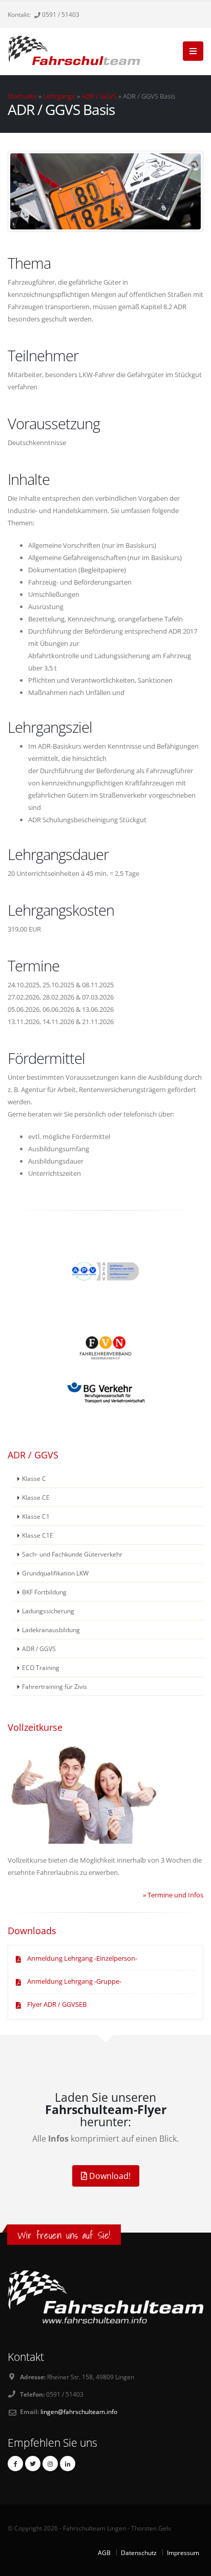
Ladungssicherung (48, 1611)
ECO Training (41, 1667)
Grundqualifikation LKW (55, 1573)
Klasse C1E (38, 1535)
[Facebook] (15, 2464)
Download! (109, 2176)
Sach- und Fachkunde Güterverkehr (72, 1554)
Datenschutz (139, 2552)
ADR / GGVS (99, 96)
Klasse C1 (36, 1516)
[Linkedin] (68, 2464)
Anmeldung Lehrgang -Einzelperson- (82, 1958)
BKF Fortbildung (44, 1592)
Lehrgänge (59, 96)
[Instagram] (50, 2464)
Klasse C (34, 1478)
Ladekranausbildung (51, 1630)
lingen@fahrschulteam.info (79, 2411)
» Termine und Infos (173, 1895)
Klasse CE (36, 1497)
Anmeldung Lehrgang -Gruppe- (74, 1981)
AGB (104, 2552)
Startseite (22, 96)
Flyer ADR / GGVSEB (57, 2004)
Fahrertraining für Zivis (55, 1686)
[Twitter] (33, 2464)
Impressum (183, 2552)
